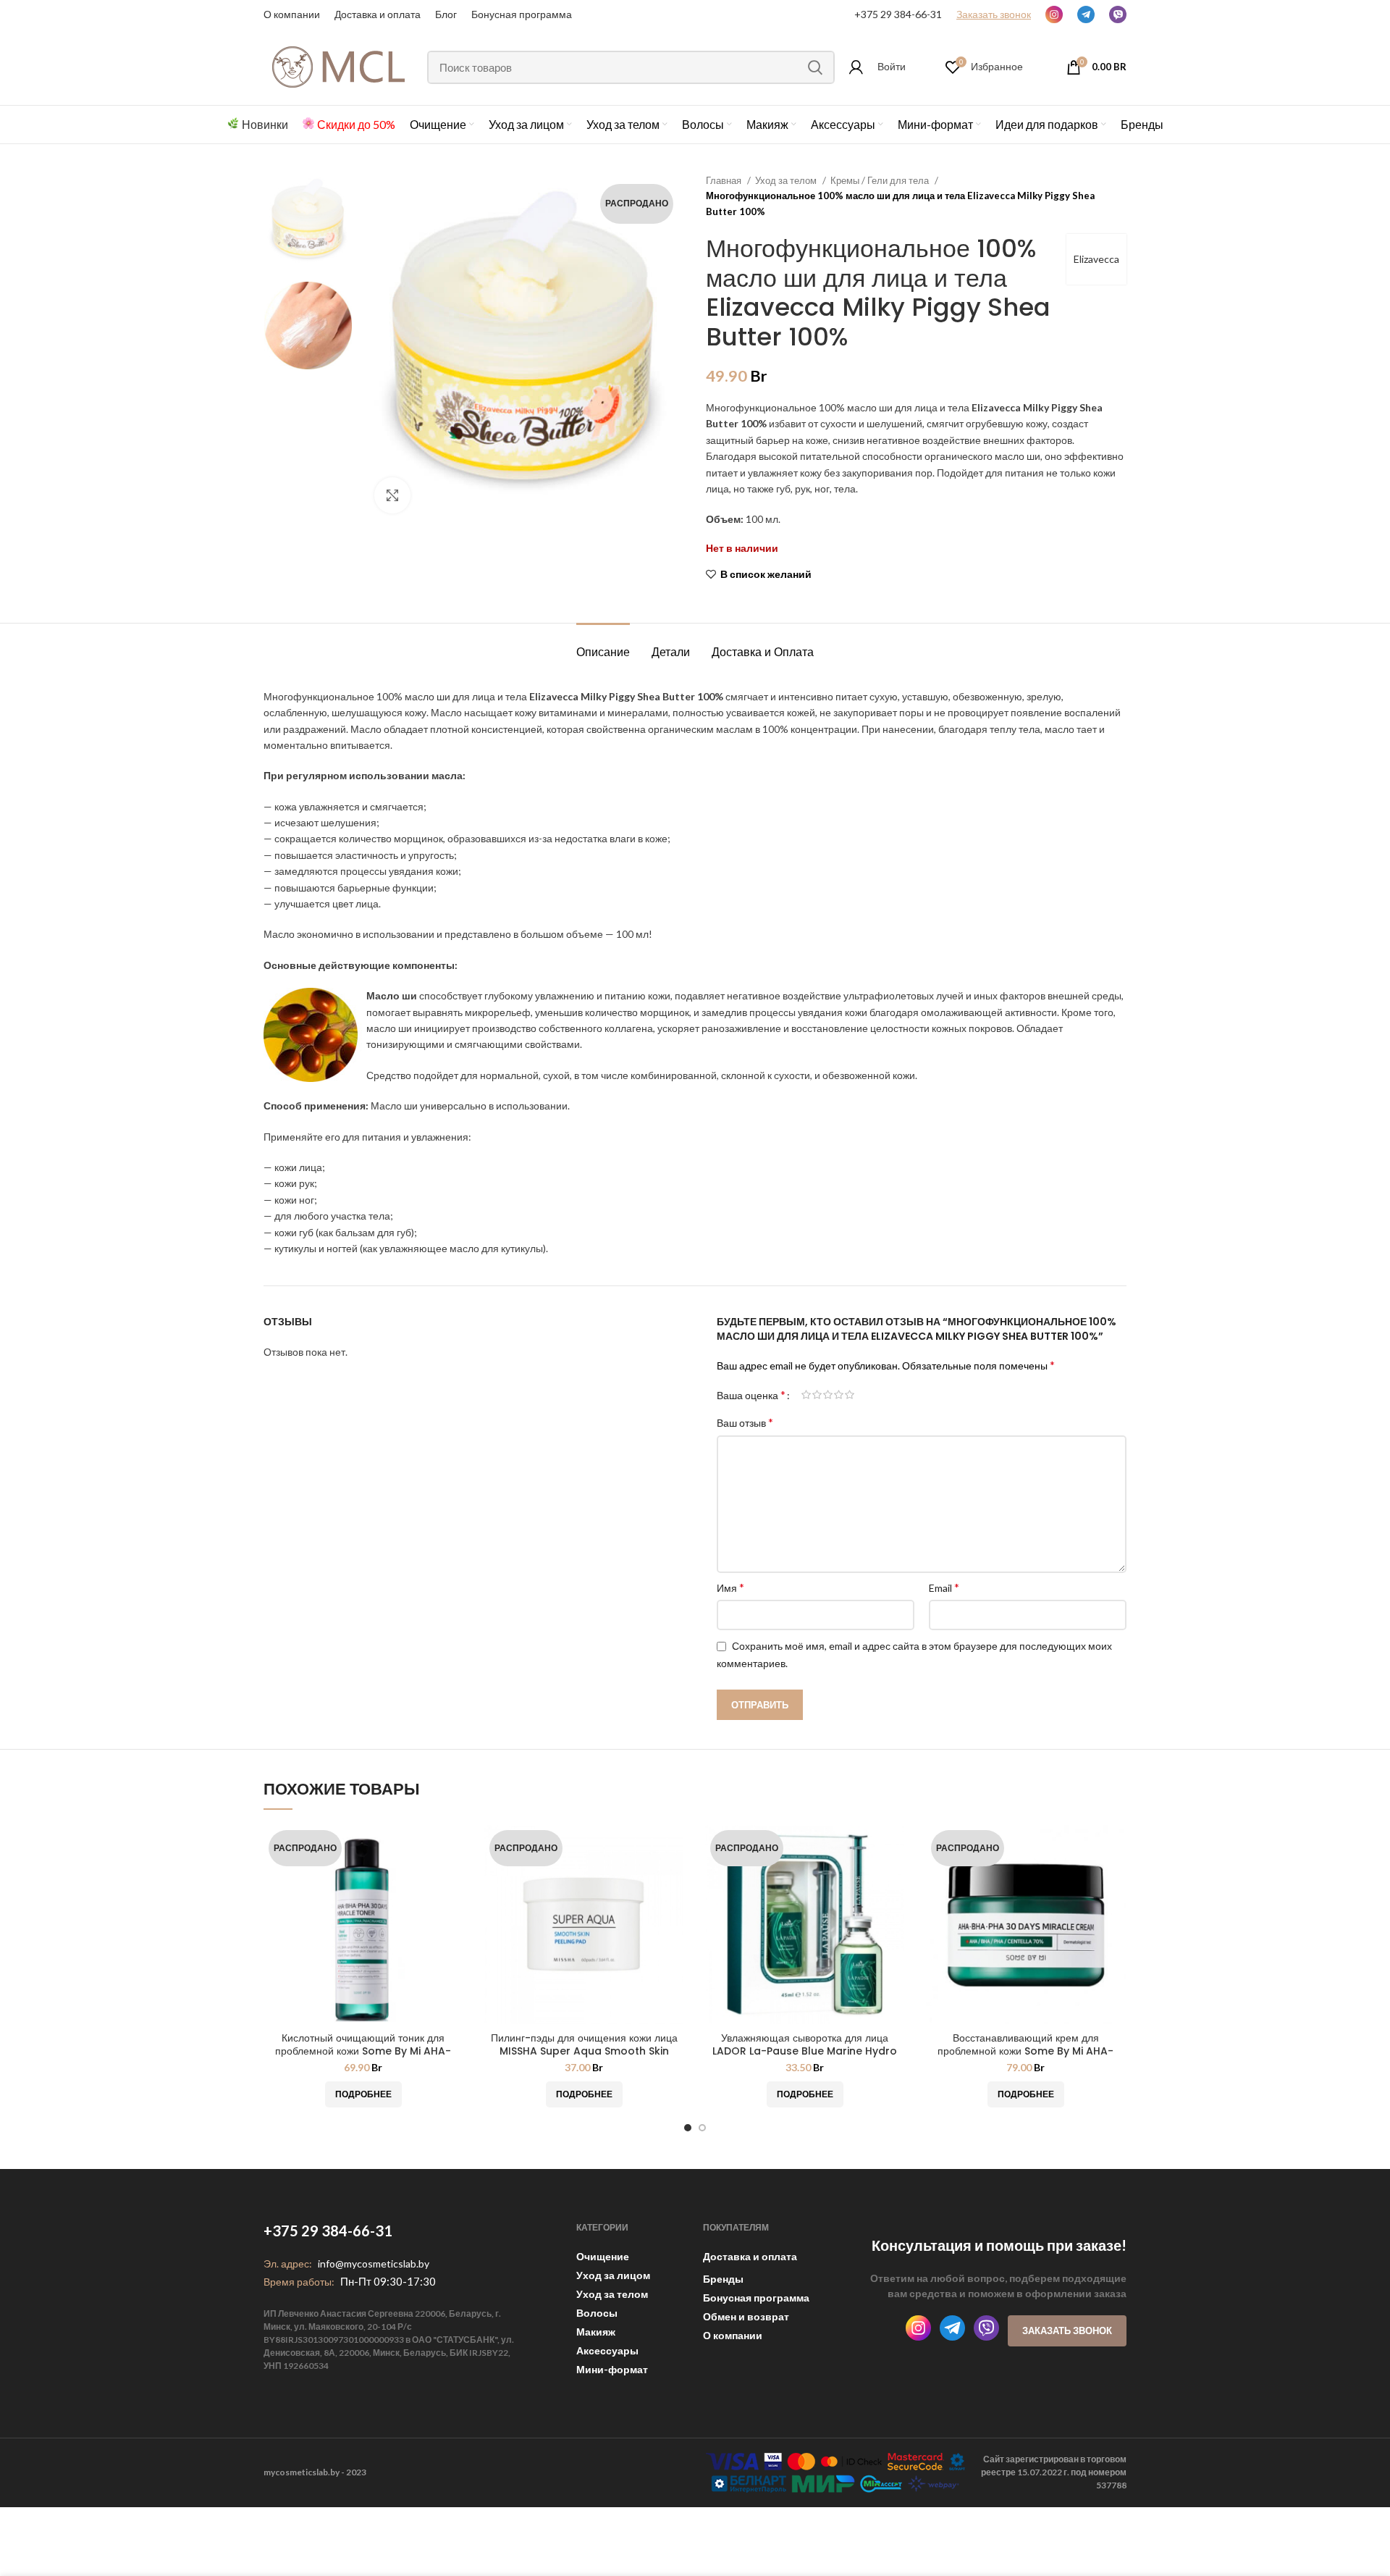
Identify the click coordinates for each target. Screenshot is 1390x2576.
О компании (292, 14)
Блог (446, 14)
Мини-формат (612, 2369)
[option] (308, 222)
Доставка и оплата (750, 2256)
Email (944, 1587)
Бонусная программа (522, 14)
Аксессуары (607, 2350)
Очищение (603, 2256)
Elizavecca (1096, 259)
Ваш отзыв (745, 1422)
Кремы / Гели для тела (881, 180)
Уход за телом (787, 180)
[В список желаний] (452, 1881)
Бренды (723, 2279)
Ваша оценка (751, 1395)
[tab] (603, 645)
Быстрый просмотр (452, 1849)
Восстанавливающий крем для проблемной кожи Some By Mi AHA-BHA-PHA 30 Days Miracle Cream (1025, 2051)
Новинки (265, 124)
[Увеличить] (392, 495)
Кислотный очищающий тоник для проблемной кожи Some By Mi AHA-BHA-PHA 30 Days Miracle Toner (363, 2051)
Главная (725, 180)
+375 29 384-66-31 (898, 14)
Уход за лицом (613, 2275)
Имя (730, 1587)
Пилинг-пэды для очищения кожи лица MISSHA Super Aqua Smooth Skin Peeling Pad (584, 2051)
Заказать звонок (1067, 2330)
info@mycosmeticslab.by (374, 2264)
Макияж (596, 2332)
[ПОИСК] (815, 67)
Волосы (597, 2313)
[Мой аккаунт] (856, 67)
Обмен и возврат (746, 2316)
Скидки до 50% (356, 124)
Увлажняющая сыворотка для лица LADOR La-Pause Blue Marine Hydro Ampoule (805, 2051)
